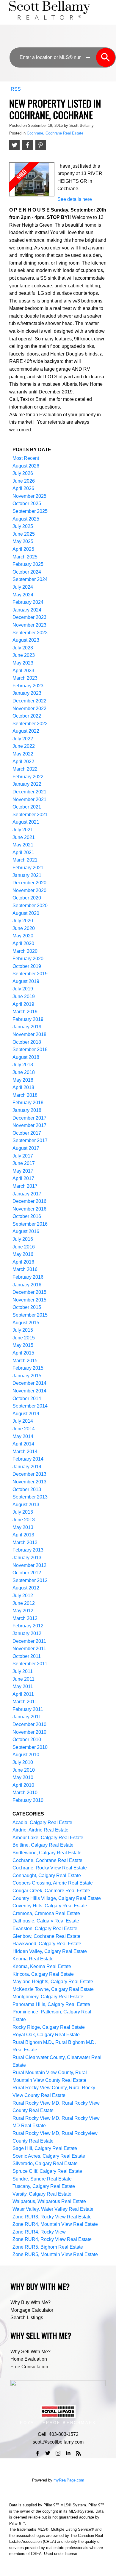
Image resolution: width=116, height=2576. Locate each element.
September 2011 (30, 1664)
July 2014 (23, 1421)
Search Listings (27, 2318)
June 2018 (24, 1072)
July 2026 (23, 473)
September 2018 (30, 1050)
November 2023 (29, 625)
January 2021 (27, 875)
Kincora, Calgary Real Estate (43, 1974)
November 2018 (29, 1034)
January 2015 (27, 1376)
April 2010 (23, 1785)
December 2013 (29, 1474)
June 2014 (24, 1429)
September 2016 (30, 1224)
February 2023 (28, 686)
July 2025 (23, 526)
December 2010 (29, 1724)
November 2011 (29, 1649)
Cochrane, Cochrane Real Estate (55, 133)
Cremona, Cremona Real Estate (46, 1913)
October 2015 (27, 1307)
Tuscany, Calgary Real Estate (44, 2186)
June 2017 (24, 1163)
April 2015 (23, 1353)
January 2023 (27, 693)
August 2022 (26, 731)
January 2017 (27, 1194)
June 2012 (24, 1603)
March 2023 (25, 678)
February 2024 (28, 602)
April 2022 (23, 762)
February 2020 (28, 959)
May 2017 (23, 1171)
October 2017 (27, 1133)
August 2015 (26, 1323)
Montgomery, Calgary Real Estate (48, 1997)
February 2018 (28, 1103)
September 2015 (30, 1315)
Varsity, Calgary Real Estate (42, 2194)
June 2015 (24, 1338)
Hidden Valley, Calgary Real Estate (50, 1951)
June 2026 (24, 481)
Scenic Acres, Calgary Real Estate (49, 2156)
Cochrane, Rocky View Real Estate (50, 1868)
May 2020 (23, 936)
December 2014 (29, 1383)
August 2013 (26, 1505)
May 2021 (23, 845)
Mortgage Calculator (32, 2310)
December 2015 (29, 1292)
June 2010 (24, 1770)
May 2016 (23, 1254)
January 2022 (27, 784)
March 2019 (25, 1012)
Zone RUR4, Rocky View (39, 2232)
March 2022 (25, 769)
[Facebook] (37, 2453)
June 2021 (24, 837)
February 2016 (28, 1277)
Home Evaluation (29, 2359)
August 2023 (26, 640)
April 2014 (23, 1444)
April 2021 (23, 852)
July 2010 (23, 1762)
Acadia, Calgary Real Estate (42, 1822)
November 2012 (29, 1565)
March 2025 (25, 557)
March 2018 (25, 1095)
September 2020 (30, 906)
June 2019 (24, 996)
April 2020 (23, 943)
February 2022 (28, 777)
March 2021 (25, 860)
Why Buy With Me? (30, 2302)
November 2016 (29, 1209)
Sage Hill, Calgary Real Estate (45, 2148)
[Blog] (79, 2453)
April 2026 (23, 488)
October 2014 (27, 1399)
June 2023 (24, 655)
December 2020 (29, 883)
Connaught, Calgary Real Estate (47, 1875)
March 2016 (25, 1269)
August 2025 (26, 519)
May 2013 (23, 1527)
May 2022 (23, 754)
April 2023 (23, 671)
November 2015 (29, 1300)
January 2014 (27, 1467)
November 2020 (29, 890)
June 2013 (24, 1520)
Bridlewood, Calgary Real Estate (47, 1853)
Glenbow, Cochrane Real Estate (46, 1936)
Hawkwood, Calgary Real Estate (47, 1944)
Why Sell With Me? (30, 2352)
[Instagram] (58, 2453)
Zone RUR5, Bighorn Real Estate (48, 2247)
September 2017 (30, 1140)
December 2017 (29, 1118)
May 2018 (23, 1080)
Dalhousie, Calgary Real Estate (46, 1921)
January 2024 (27, 610)
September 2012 (30, 1580)
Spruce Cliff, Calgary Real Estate (47, 2171)
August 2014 (26, 1414)
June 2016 (24, 1247)
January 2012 (27, 1633)
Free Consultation (29, 2367)
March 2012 (25, 1618)
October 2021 (27, 807)
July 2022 (23, 739)
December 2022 (29, 701)
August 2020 (26, 913)
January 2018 (27, 1110)
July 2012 (23, 1596)
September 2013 (30, 1497)
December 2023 (29, 617)
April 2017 (23, 1178)
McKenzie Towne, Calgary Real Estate (53, 1989)
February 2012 (28, 1626)
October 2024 (27, 572)
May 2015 (23, 1345)
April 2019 (23, 1004)
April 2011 (23, 1694)
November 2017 (29, 1125)
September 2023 (30, 633)
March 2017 (25, 1186)
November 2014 (29, 1391)
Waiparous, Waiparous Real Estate (49, 2201)
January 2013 (27, 1558)
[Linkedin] (68, 2453)
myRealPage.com (69, 2480)
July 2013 (23, 1512)
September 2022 (30, 724)
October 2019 (27, 966)
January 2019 (27, 1027)
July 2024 (23, 587)
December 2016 (29, 1201)
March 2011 (25, 1702)
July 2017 (23, 1156)
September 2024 (30, 579)
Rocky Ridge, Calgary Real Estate (49, 2027)
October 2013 (27, 1489)
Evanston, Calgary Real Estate (45, 1929)
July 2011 (23, 1671)
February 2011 (28, 1709)
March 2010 (25, 1793)
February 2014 (28, 1459)
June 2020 (24, 928)
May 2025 (23, 541)
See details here (75, 199)
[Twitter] (48, 2453)
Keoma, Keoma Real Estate (42, 1966)
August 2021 (26, 822)
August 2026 (26, 466)
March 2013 (25, 1542)
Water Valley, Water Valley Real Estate (53, 2209)
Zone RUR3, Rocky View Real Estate (52, 2217)
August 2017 (26, 1148)
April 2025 (23, 549)
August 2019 (26, 981)
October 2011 (27, 1656)
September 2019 (30, 974)
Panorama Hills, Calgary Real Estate (51, 2004)
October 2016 (27, 1216)
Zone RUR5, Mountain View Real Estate (55, 2254)
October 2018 (27, 1042)
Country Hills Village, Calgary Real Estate (57, 1898)
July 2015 (23, 1330)
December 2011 (29, 1641)
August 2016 (26, 1231)
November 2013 (29, 1482)
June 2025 (24, 534)
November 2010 (29, 1732)
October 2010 (27, 1740)
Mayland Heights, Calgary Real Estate (53, 1982)
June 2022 (24, 746)
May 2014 (23, 1436)
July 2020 (23, 921)
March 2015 (25, 1361)
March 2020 (25, 951)
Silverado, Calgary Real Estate (45, 2163)
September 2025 (30, 511)
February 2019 (28, 1019)
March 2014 (25, 1452)
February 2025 (28, 564)
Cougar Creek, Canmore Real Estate (51, 1891)
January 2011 (27, 1717)
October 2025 (27, 503)
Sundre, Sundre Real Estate (42, 2179)
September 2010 (30, 1747)
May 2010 (23, 1777)
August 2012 (26, 1588)
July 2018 (23, 1065)
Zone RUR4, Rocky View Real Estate (52, 2239)
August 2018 (26, 1057)
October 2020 (27, 898)
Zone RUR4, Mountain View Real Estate (55, 2224)
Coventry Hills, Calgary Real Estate (50, 1906)
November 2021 (29, 799)
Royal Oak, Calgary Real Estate (46, 2035)
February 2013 (28, 1550)
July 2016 (23, 1239)
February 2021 (28, 868)
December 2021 (29, 792)
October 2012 (27, 1573)
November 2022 (29, 709)
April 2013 (23, 1535)
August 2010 (26, 1755)
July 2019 (23, 989)
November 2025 (29, 496)
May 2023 (23, 663)
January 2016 (27, 1285)
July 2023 (23, 648)
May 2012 (23, 1611)
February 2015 (28, 1368)
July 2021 (23, 830)
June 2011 (23, 1679)
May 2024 (23, 595)
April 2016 (23, 1262)
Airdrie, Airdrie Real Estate (40, 1830)
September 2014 (30, 1406)
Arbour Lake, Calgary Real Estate (48, 1838)
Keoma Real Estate (33, 1959)
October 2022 (27, 716)
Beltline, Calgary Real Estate (43, 1845)
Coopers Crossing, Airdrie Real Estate (53, 1883)
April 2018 (23, 1087)
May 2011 (23, 1686)
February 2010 (28, 1800)
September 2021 (30, 815)
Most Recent (26, 458)
